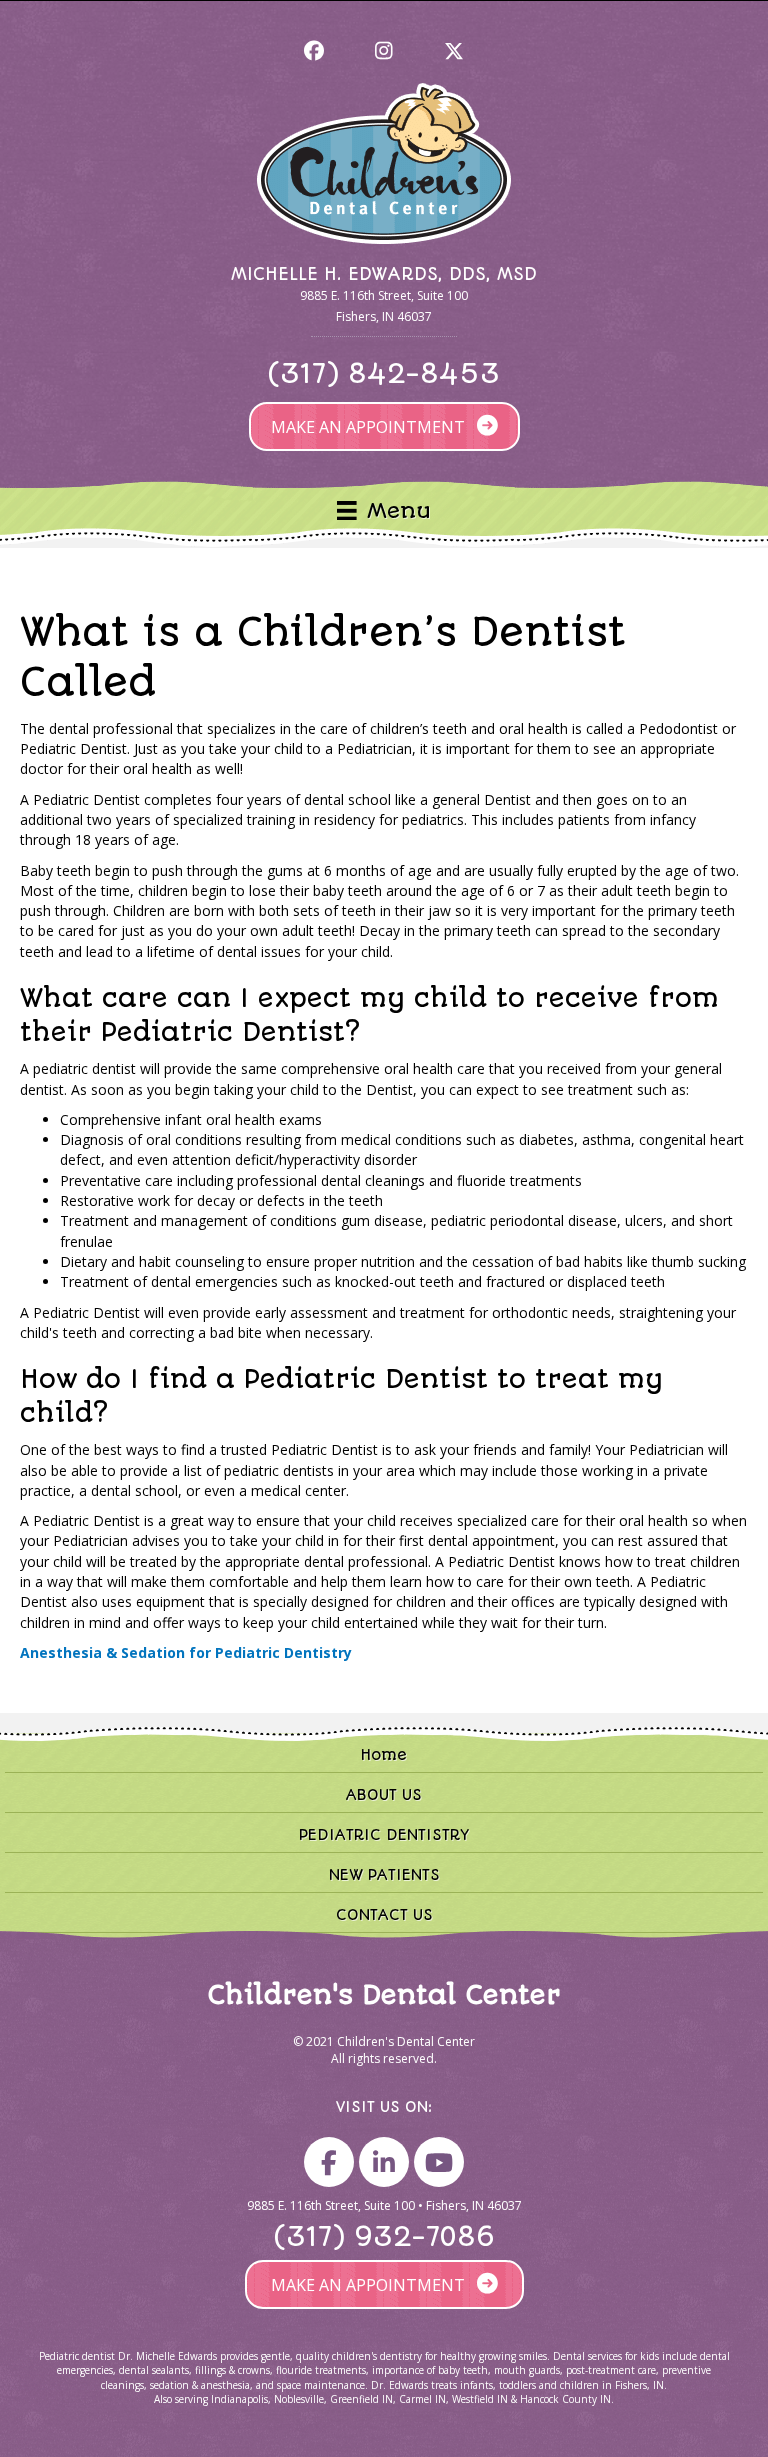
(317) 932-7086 (384, 2237)
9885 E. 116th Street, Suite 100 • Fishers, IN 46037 (384, 2205)
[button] (314, 51)
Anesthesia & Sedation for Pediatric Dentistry (186, 1652)
